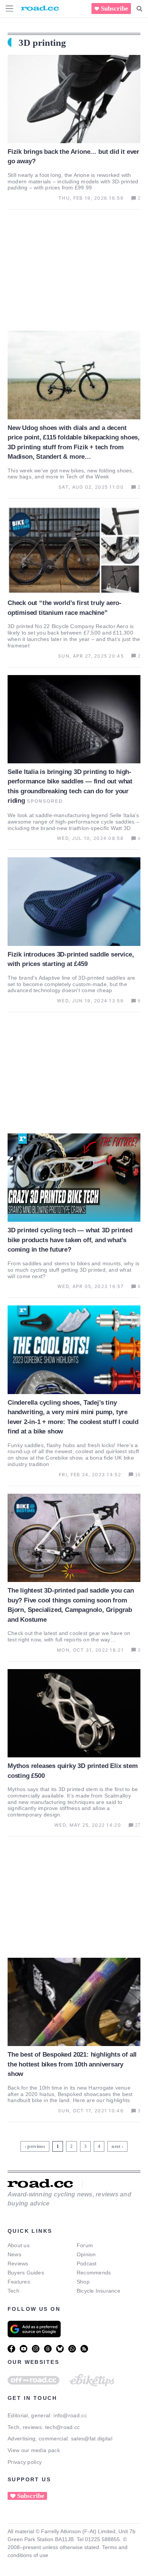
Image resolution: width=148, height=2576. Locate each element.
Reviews (18, 2263)
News (14, 2254)
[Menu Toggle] (9, 9)
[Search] (139, 9)
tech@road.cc (63, 2427)
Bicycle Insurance (98, 2291)
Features (19, 2282)
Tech (13, 2291)
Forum (85, 2245)
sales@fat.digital (92, 2438)
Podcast (87, 2263)
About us (19, 2245)
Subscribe (115, 9)
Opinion (86, 2254)
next (116, 2146)
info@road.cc (70, 2415)
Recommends (94, 2273)
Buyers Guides (26, 2273)
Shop (83, 2282)
